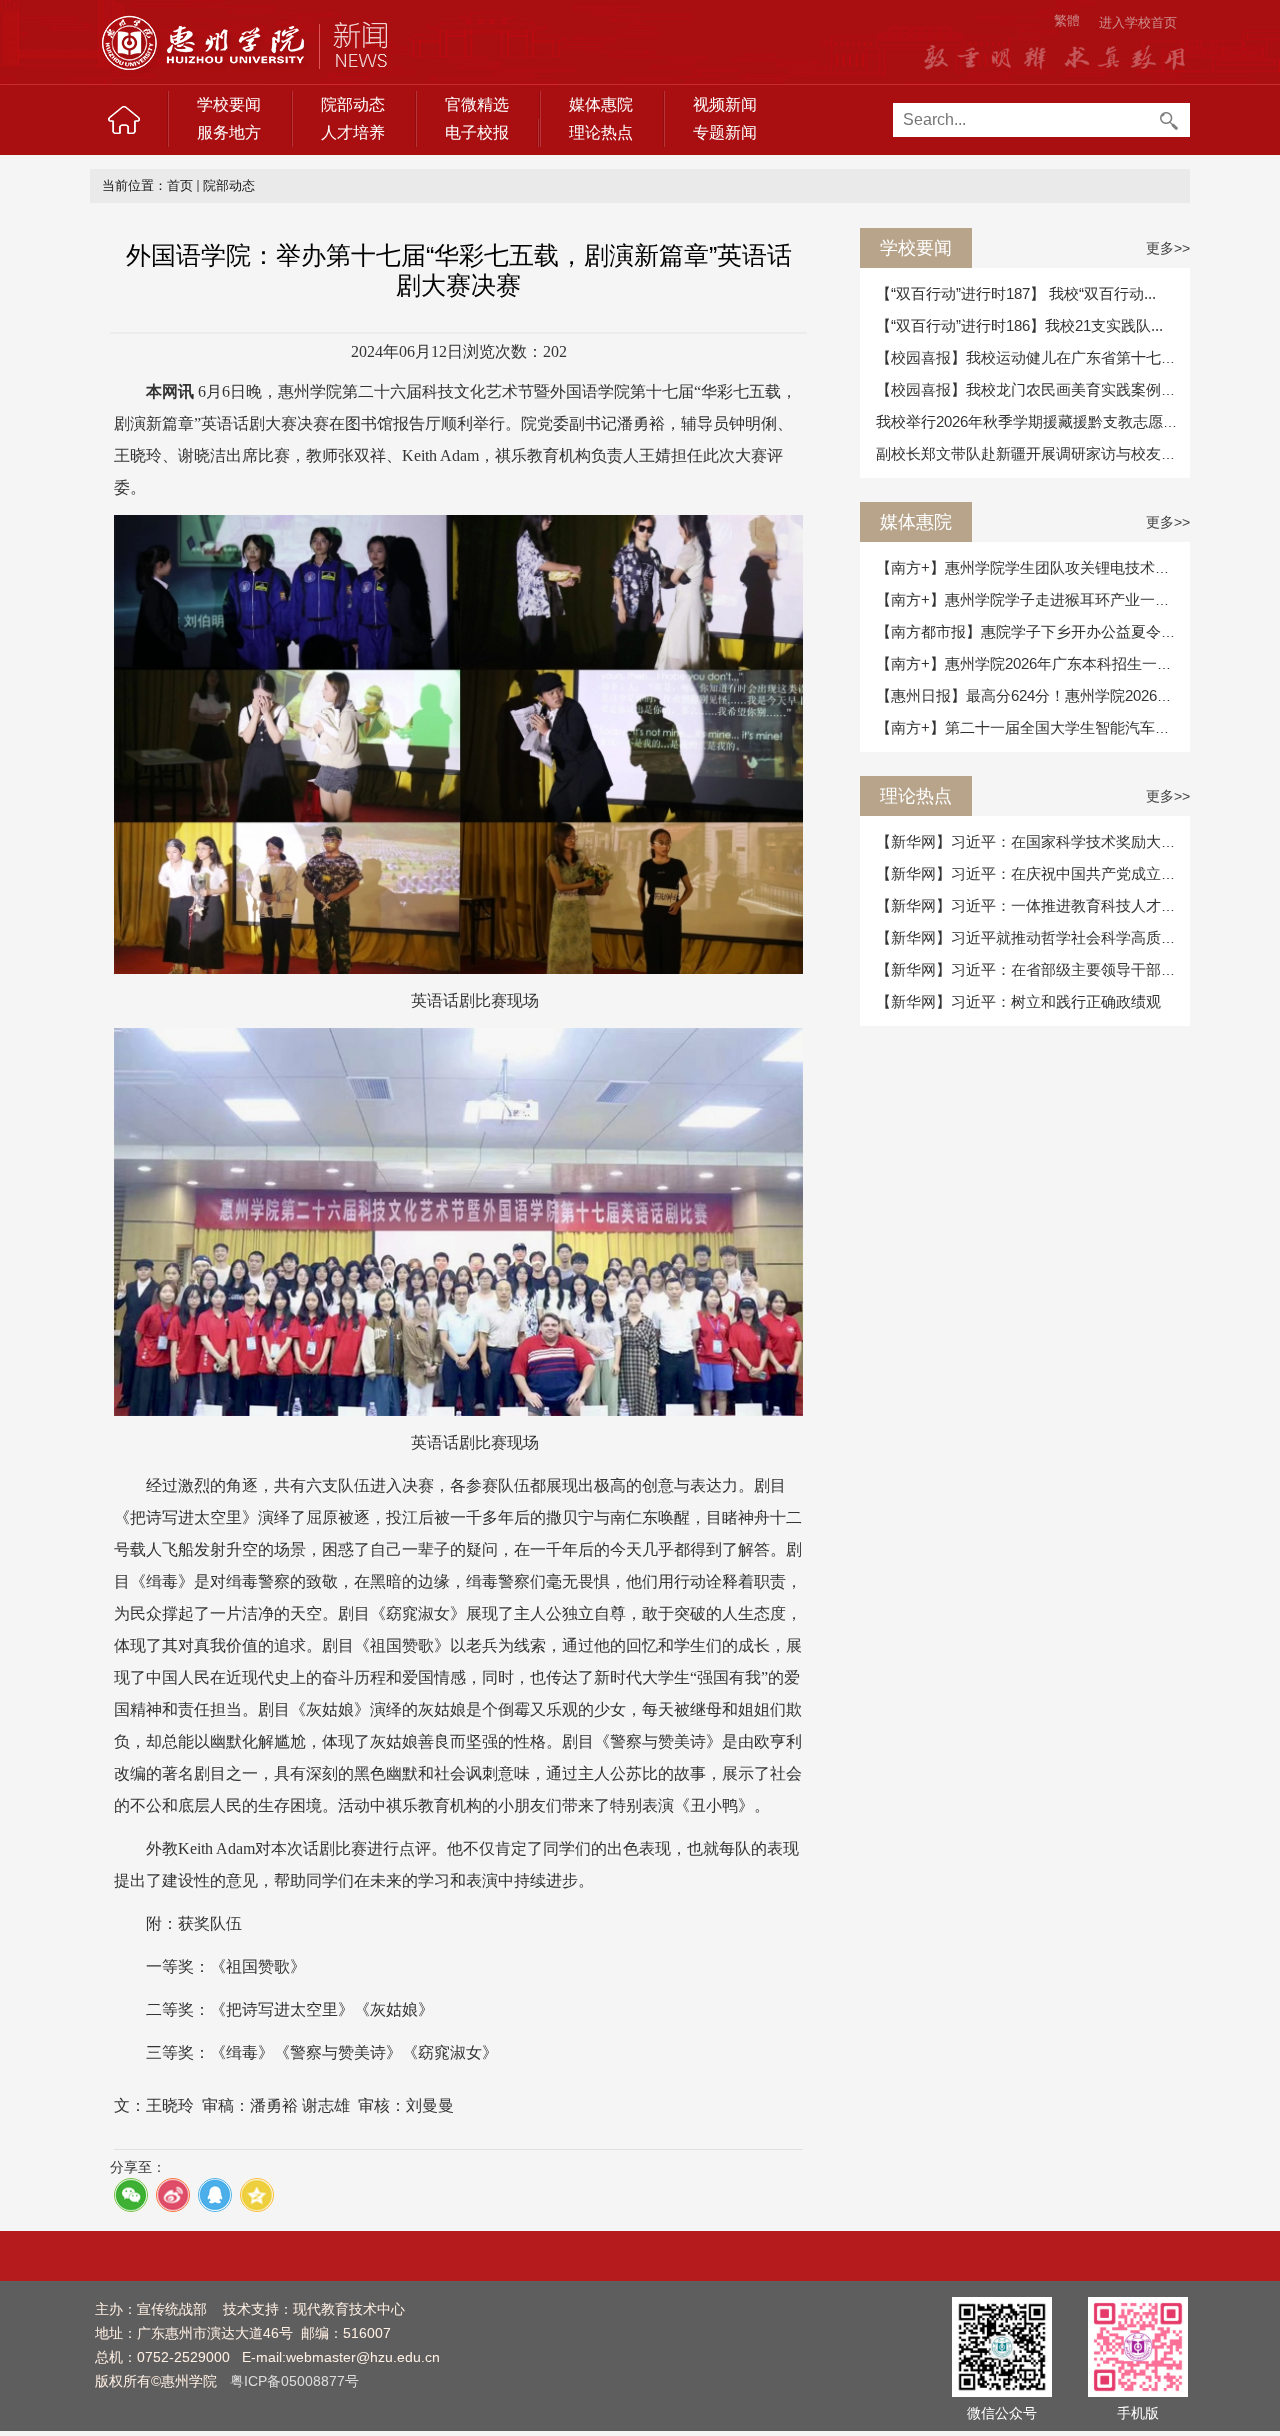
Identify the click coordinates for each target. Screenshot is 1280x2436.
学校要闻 (229, 104)
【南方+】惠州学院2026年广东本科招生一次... (1030, 663)
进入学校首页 (1138, 22)
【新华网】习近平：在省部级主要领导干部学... (1032, 969)
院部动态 (353, 104)
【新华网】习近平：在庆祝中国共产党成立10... (1032, 873)
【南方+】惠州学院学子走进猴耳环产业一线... (1029, 599)
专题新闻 (725, 132)
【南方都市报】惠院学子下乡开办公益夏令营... (1032, 631)
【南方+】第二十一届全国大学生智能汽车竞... (1029, 727)
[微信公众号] (1002, 2345)
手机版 (1138, 2413)
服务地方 (229, 132)
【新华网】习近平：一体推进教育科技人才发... (1032, 905)
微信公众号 (1002, 2413)
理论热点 (601, 132)
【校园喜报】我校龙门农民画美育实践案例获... (1032, 389)
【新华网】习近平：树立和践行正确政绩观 (1018, 1001)
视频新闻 (725, 104)
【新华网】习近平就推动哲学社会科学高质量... (1032, 937)
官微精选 (477, 104)
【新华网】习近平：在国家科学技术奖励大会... (1032, 841)
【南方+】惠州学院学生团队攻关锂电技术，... (1029, 567)
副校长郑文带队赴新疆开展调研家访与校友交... (1032, 453)
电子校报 (477, 132)
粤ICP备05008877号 (294, 2381)
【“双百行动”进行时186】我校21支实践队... (1019, 325)
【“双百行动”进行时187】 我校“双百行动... (1016, 293)
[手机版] (1138, 2345)
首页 (180, 185)
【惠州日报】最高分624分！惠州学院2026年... (1030, 695)
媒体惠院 (601, 104)
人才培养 (353, 132)
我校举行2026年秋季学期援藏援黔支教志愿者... (1033, 421)
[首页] (124, 120)
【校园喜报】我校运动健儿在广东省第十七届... (1032, 357)
